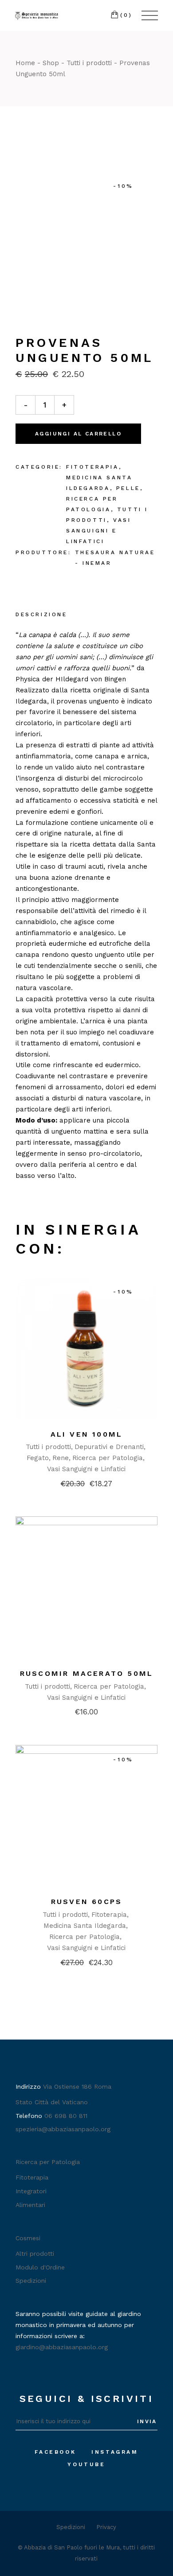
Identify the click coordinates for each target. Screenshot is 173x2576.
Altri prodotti (35, 2254)
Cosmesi (28, 2238)
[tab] (41, 615)
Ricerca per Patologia (108, 1458)
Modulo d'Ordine (40, 2267)
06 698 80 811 (66, 2116)
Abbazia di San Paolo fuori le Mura (72, 2547)
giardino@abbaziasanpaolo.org (62, 2347)
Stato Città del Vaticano (52, 2102)
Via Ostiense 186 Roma (77, 2086)
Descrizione (41, 614)
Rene (61, 1458)
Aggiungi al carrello (78, 434)
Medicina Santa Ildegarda (85, 1926)
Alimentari (30, 2205)
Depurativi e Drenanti (109, 1447)
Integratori (31, 2191)
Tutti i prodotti (48, 1447)
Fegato (38, 1458)
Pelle (128, 488)
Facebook (55, 2452)
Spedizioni (31, 2281)
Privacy (106, 2527)
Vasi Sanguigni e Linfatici (98, 531)
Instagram (115, 2452)
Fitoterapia (92, 467)
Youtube (86, 2464)
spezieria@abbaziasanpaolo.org (63, 2129)
